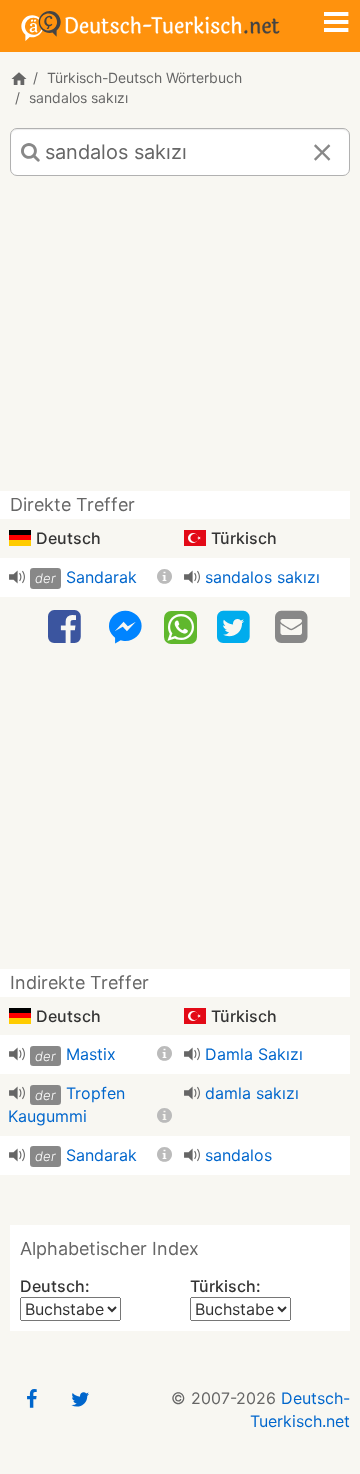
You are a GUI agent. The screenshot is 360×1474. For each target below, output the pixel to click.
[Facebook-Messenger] (125, 627)
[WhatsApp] (180, 626)
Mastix (91, 1054)
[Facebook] (67, 627)
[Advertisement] (180, 341)
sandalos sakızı (262, 577)
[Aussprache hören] (17, 577)
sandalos (238, 1155)
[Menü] (336, 24)
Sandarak (101, 577)
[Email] (294, 627)
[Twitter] (236, 627)
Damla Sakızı (254, 1054)
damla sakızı (252, 1093)
